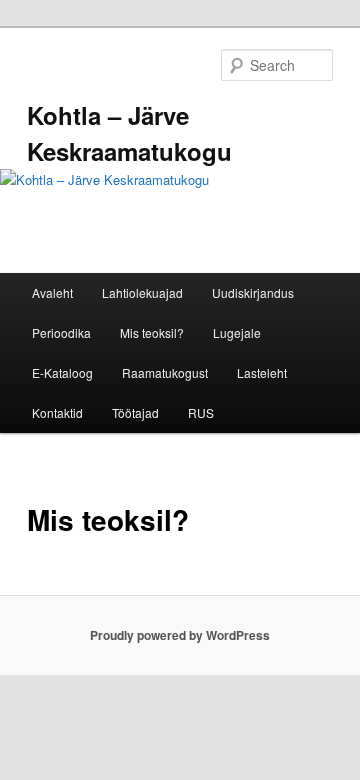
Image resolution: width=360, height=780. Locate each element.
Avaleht (52, 292)
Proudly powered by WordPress (180, 635)
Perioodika (61, 332)
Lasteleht (262, 372)
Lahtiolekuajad (142, 292)
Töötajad (135, 412)
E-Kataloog (62, 372)
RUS (201, 412)
